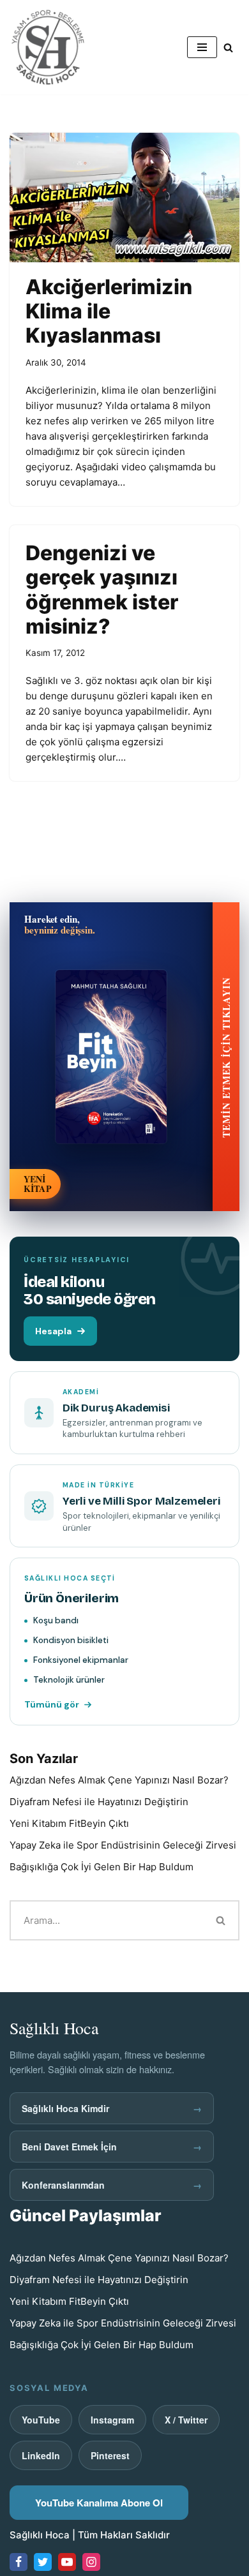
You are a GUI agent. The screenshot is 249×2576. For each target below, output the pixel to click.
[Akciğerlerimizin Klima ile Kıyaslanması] (124, 197)
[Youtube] (67, 2562)
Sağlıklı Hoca (40, 2535)
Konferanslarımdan (112, 2185)
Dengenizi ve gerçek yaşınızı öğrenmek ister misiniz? (102, 590)
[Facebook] (19, 2562)
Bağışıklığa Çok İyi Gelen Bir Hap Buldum (102, 1867)
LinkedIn (41, 2455)
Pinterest (110, 2455)
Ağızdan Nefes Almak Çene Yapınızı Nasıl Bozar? (119, 1780)
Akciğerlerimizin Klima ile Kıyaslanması (109, 311)
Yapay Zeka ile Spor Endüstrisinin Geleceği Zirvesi (123, 1845)
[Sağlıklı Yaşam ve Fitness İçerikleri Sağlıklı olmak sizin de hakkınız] (48, 47)
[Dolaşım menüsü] (202, 47)
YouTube (41, 2420)
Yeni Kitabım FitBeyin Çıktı (69, 1823)
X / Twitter (186, 2420)
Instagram (112, 2420)
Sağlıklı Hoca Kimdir (112, 2108)
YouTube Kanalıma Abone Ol (99, 2503)
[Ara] (228, 48)
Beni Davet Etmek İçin (112, 2147)
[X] (43, 2562)
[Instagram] (91, 2562)
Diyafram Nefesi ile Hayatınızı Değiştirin (99, 1802)
